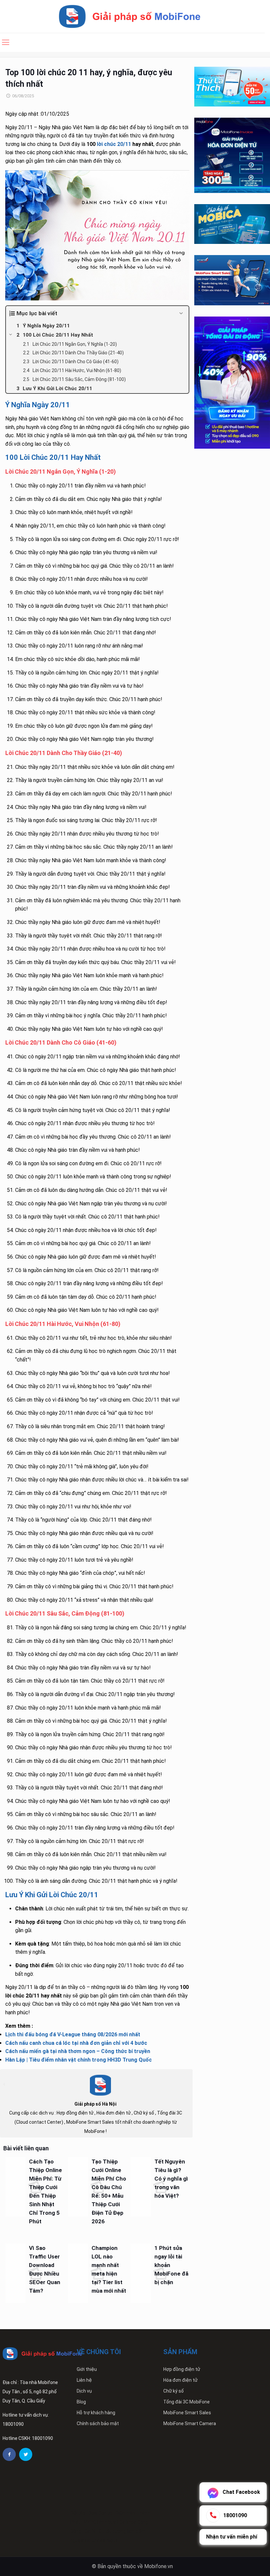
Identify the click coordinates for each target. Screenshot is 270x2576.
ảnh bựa (108, 2522)
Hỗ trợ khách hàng (96, 2413)
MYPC (90, 2522)
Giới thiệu (87, 2369)
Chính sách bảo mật (98, 2423)
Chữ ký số (174, 2391)
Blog (81, 2402)
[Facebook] (9, 2454)
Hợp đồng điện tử (182, 2369)
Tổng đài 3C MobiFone (187, 2402)
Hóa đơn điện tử (180, 2380)
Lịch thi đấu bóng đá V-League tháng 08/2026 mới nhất (73, 2034)
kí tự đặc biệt (101, 2541)
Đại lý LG (93, 2531)
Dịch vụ (84, 2391)
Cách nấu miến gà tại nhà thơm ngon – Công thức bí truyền (78, 2051)
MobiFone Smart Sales (187, 2413)
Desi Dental (100, 2513)
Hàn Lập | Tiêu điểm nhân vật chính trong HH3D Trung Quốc (79, 2060)
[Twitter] (26, 2454)
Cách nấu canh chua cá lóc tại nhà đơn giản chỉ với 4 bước (76, 2043)
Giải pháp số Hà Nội (95, 2104)
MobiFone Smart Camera (190, 2423)
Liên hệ (84, 2380)
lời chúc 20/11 (114, 144)
